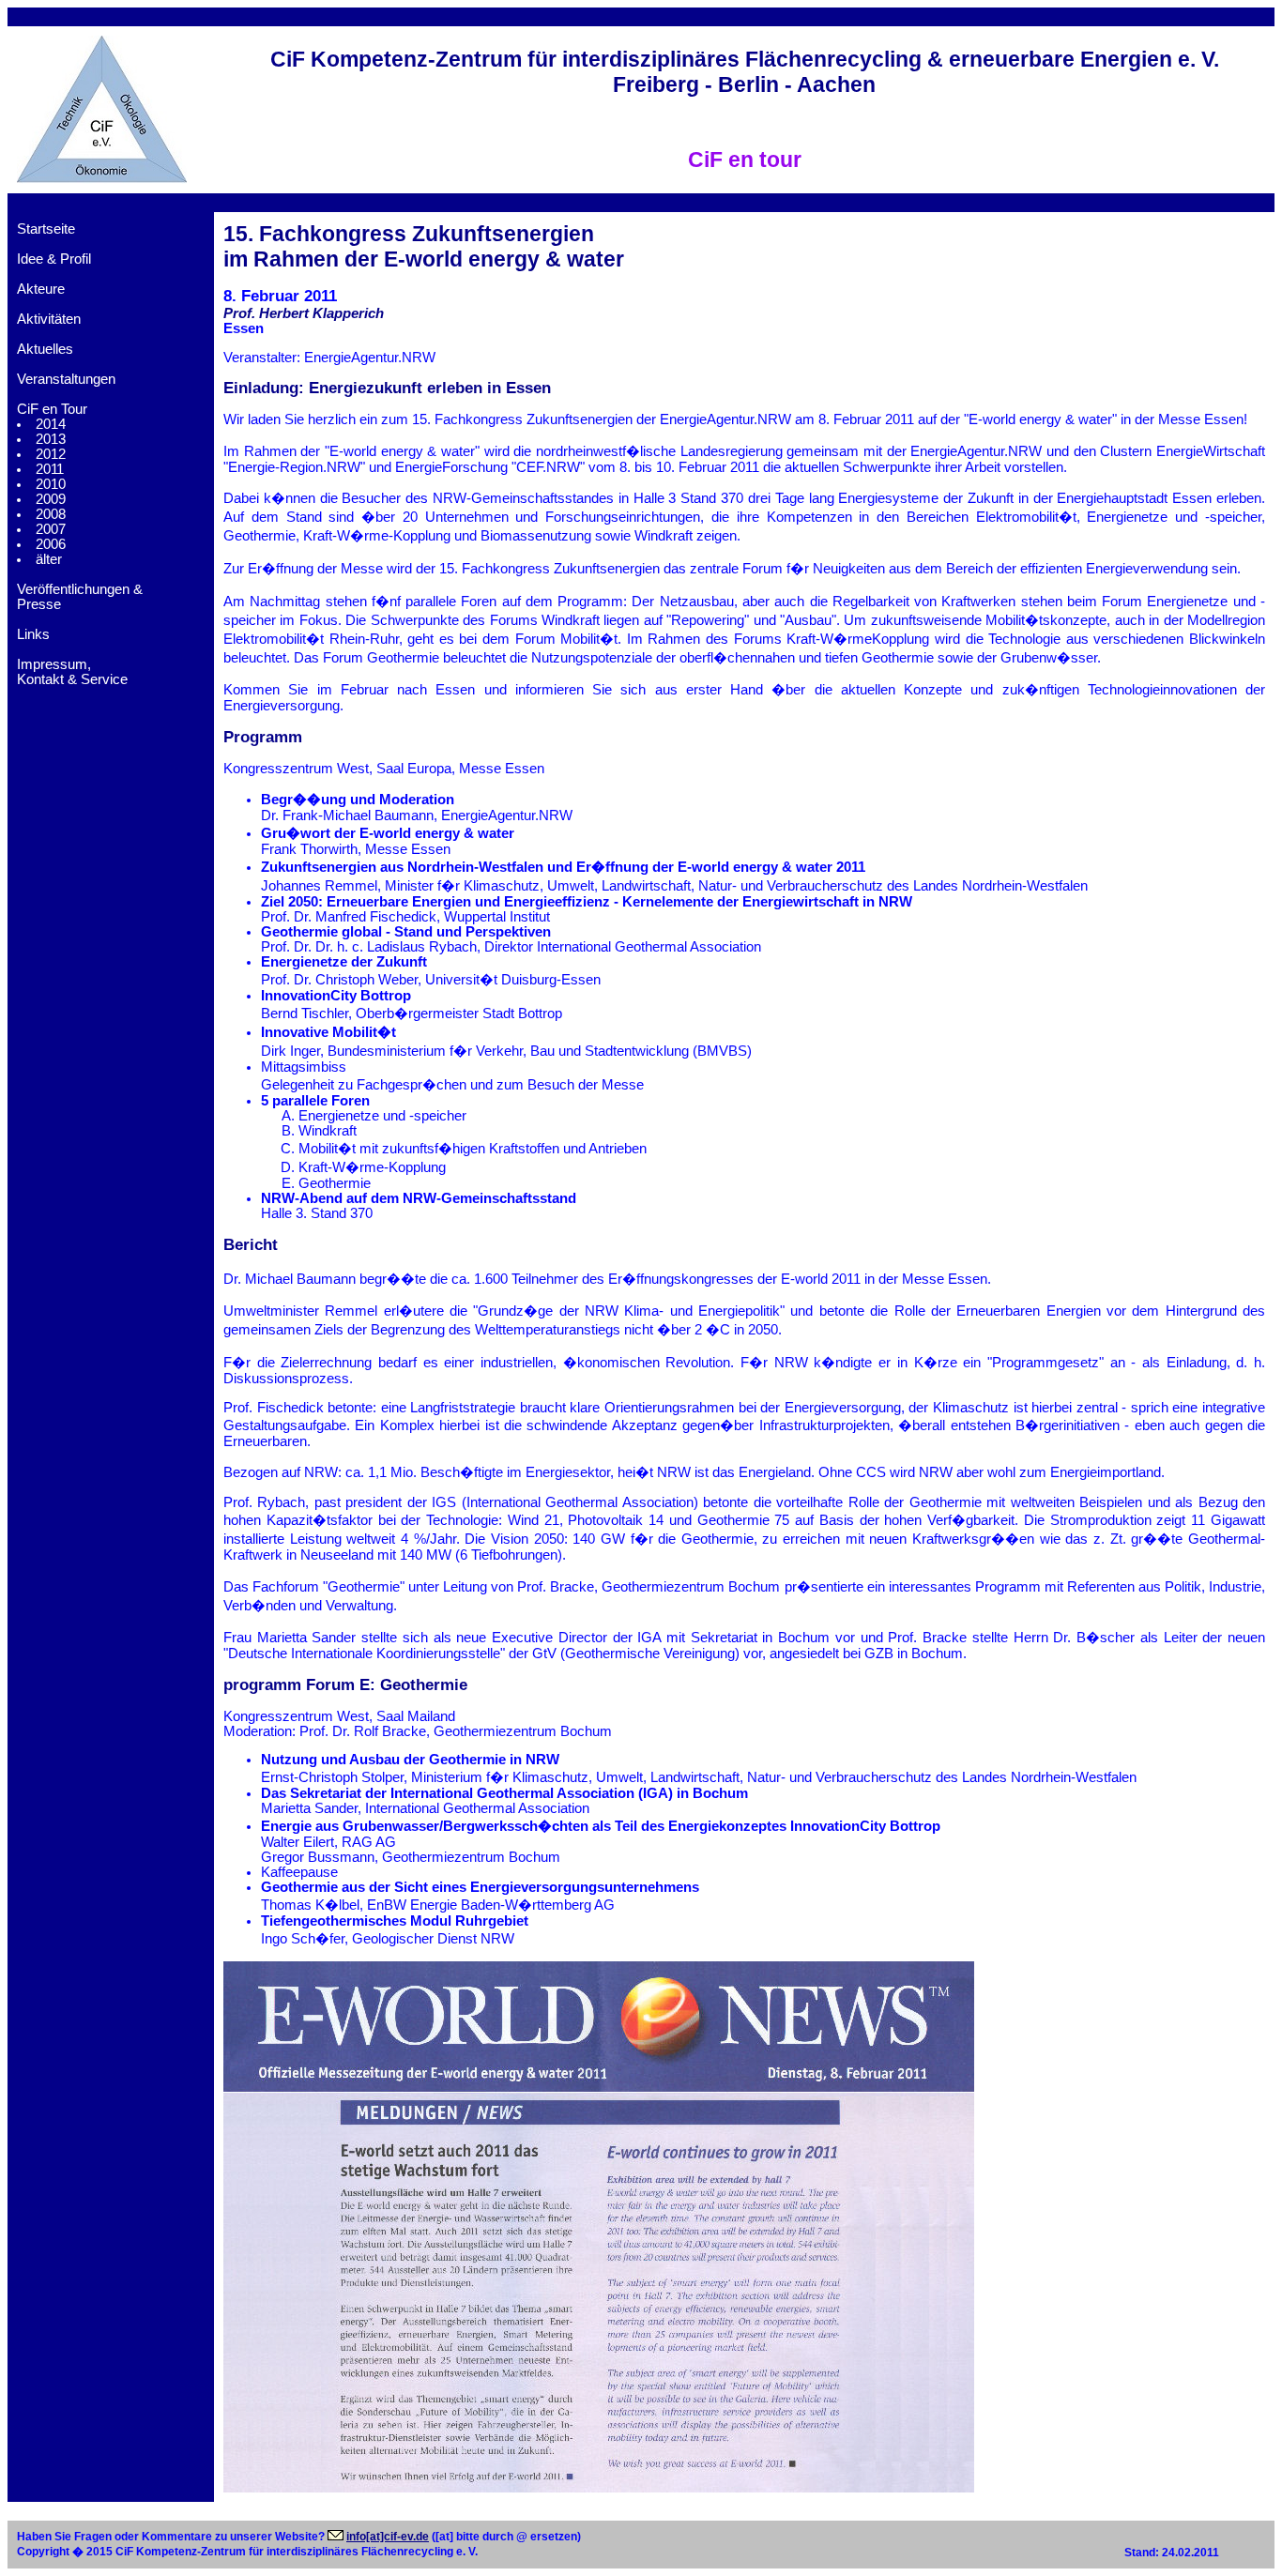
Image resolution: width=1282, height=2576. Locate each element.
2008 (51, 514)
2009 (51, 499)
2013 (51, 439)
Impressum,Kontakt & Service (72, 672)
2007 (51, 529)
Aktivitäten (49, 319)
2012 (51, 454)
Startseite (46, 229)
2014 (51, 424)
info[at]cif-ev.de (388, 2537)
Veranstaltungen (66, 379)
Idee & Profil (54, 259)
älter (49, 559)
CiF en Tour (52, 409)
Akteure (41, 289)
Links (33, 634)
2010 (51, 484)
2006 (51, 544)
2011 (50, 469)
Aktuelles (45, 349)
